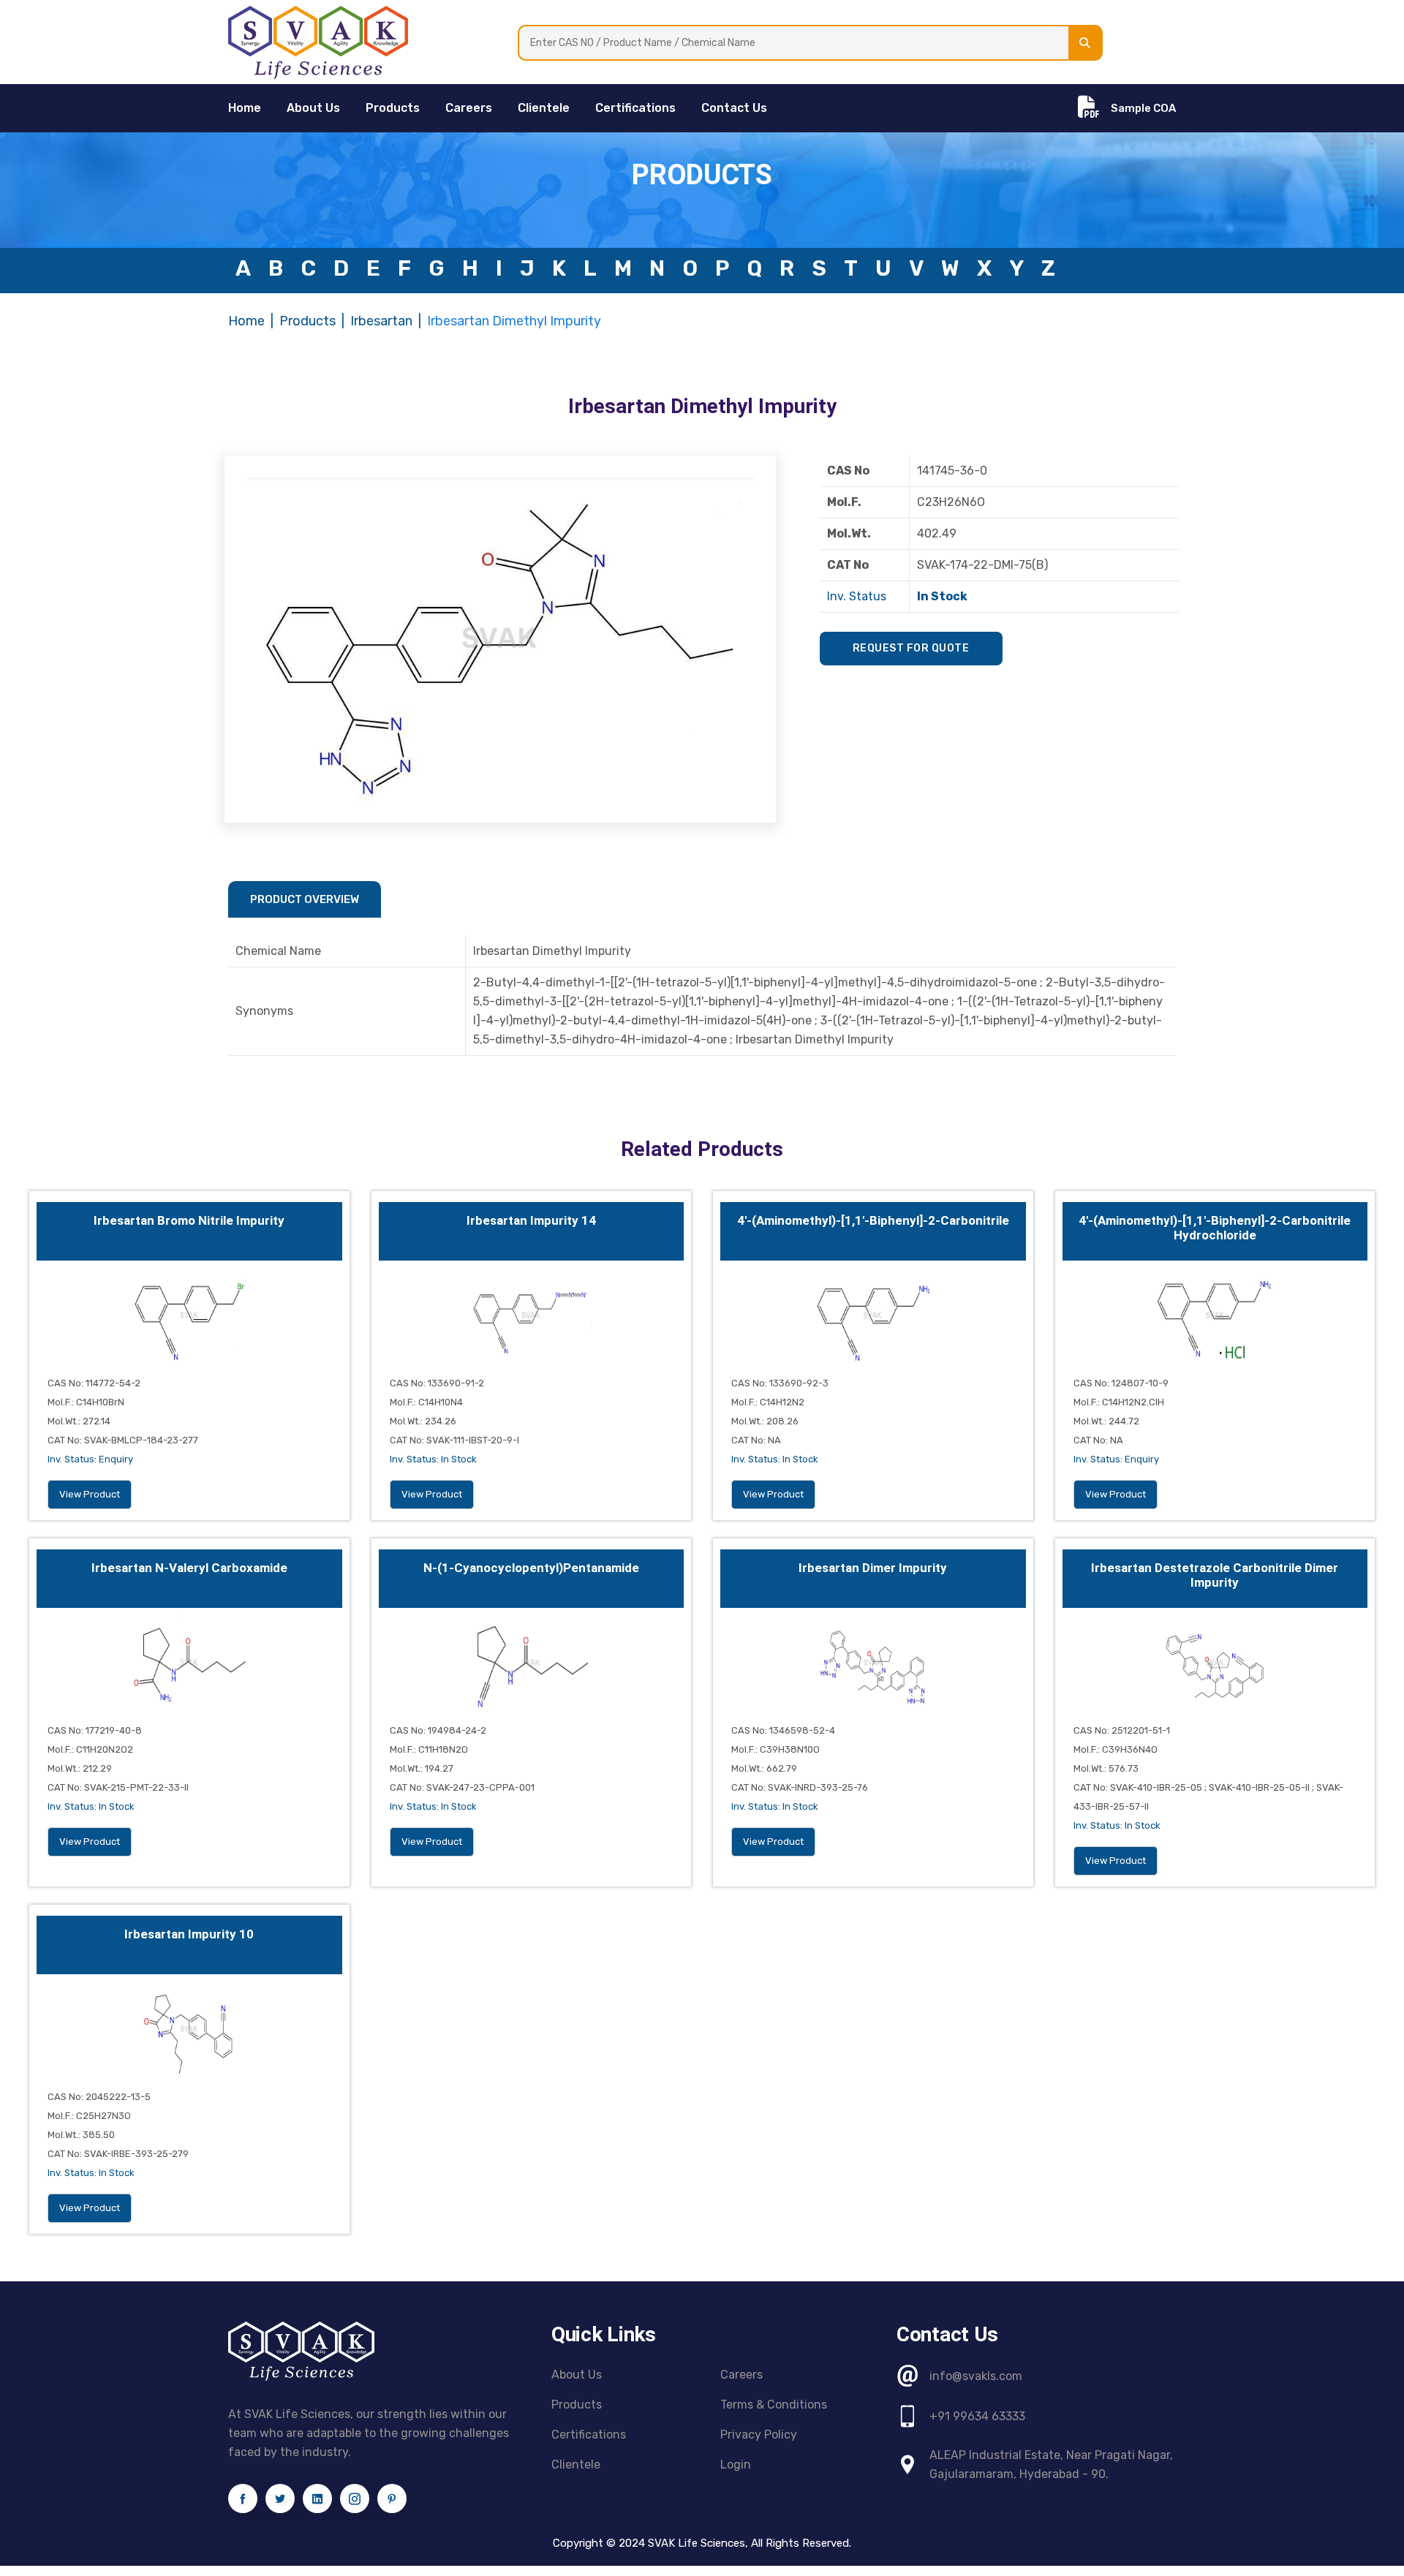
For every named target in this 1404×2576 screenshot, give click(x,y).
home (245, 108)
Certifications (635, 108)
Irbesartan (381, 321)
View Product (90, 1494)
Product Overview (305, 899)
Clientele (544, 108)
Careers (469, 108)
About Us (313, 108)
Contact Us (734, 108)
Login (736, 2464)
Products (393, 108)
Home (246, 321)
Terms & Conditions (774, 2405)
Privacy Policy (759, 2435)
